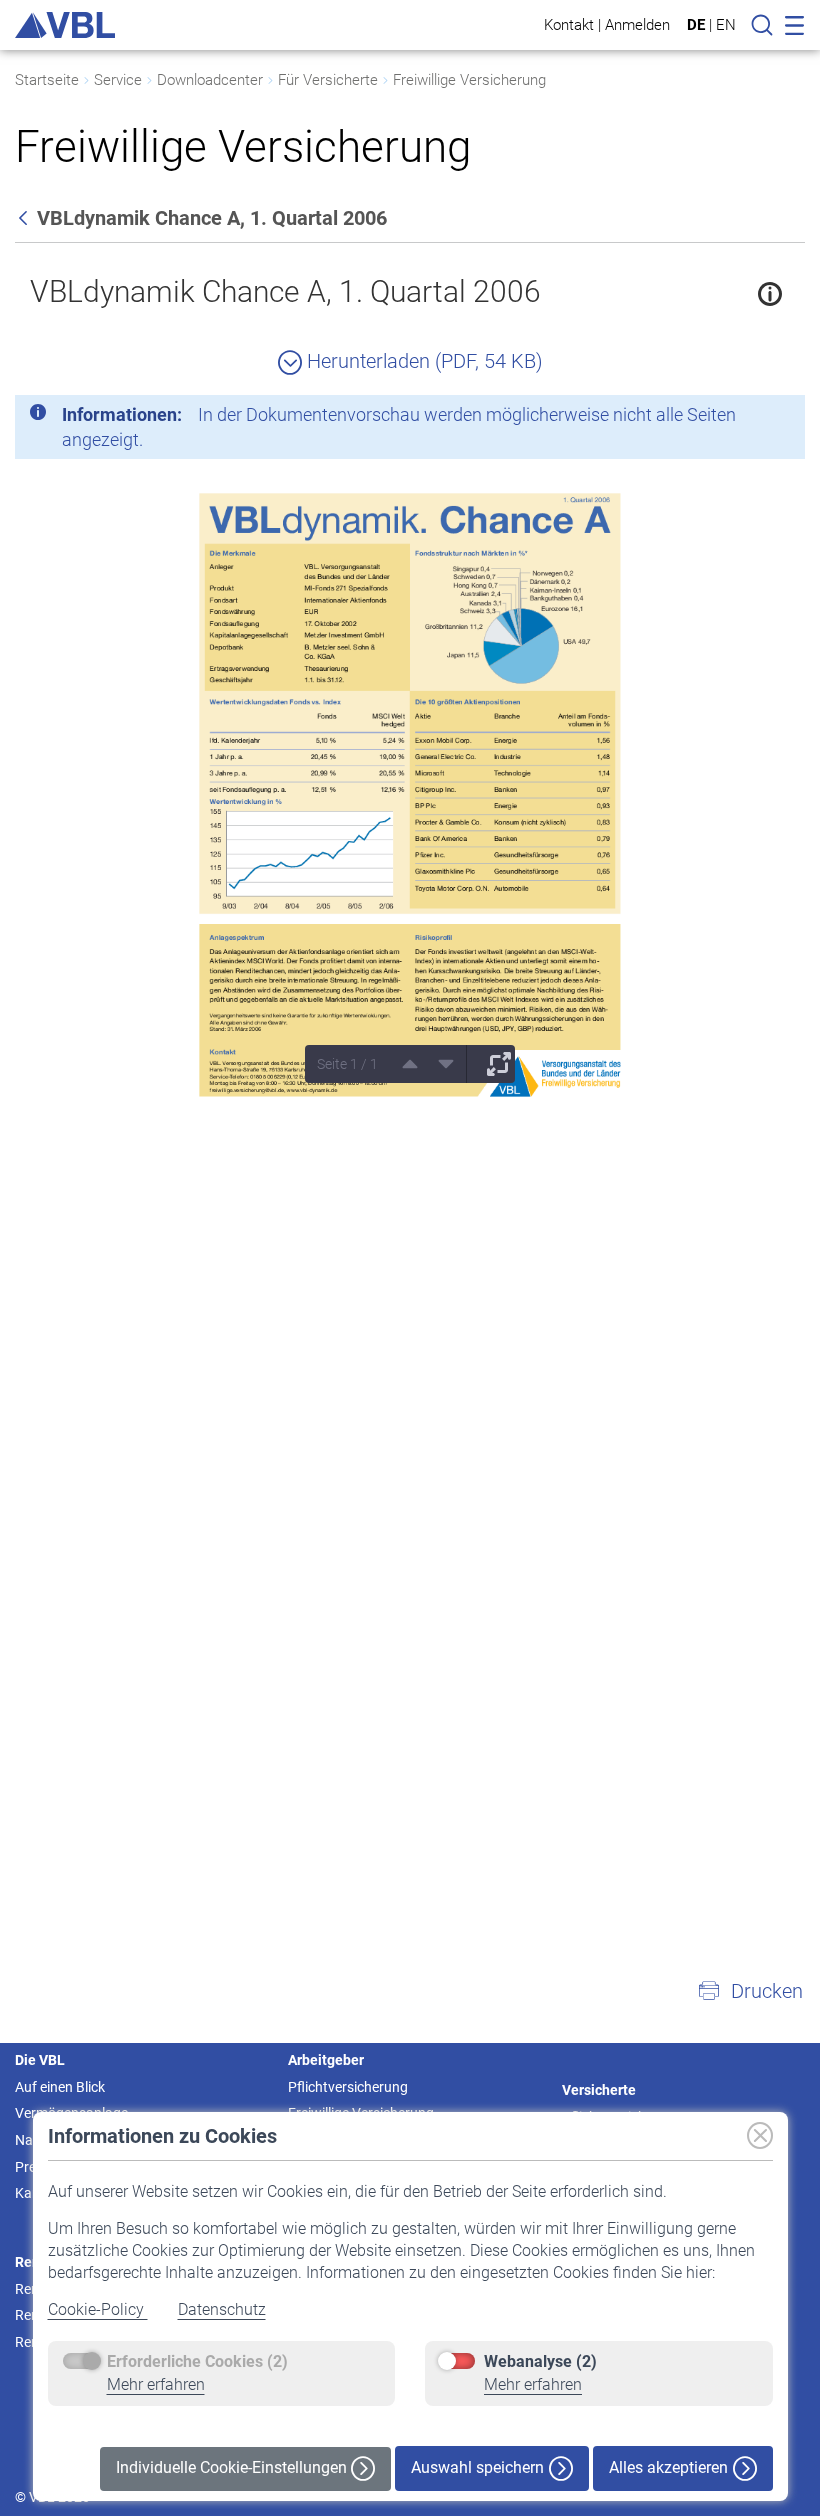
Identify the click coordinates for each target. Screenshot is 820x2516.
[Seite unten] (439, 1064)
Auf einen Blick (60, 2087)
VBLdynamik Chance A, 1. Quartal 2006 (285, 291)
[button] (750, 1991)
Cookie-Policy (98, 2309)
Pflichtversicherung (348, 2087)
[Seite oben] (403, 1064)
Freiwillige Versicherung (469, 80)
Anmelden (637, 24)
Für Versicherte (328, 80)
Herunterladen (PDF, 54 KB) (422, 361)
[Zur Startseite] (65, 25)
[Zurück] (25, 218)
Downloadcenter (210, 80)
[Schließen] (735, 418)
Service (118, 80)
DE (696, 25)
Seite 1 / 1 (347, 1064)
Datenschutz (222, 2309)
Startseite (47, 80)
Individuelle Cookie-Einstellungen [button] (233, 2467)
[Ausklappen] (492, 1064)
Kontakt (569, 24)
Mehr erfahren (156, 2384)
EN (726, 25)
